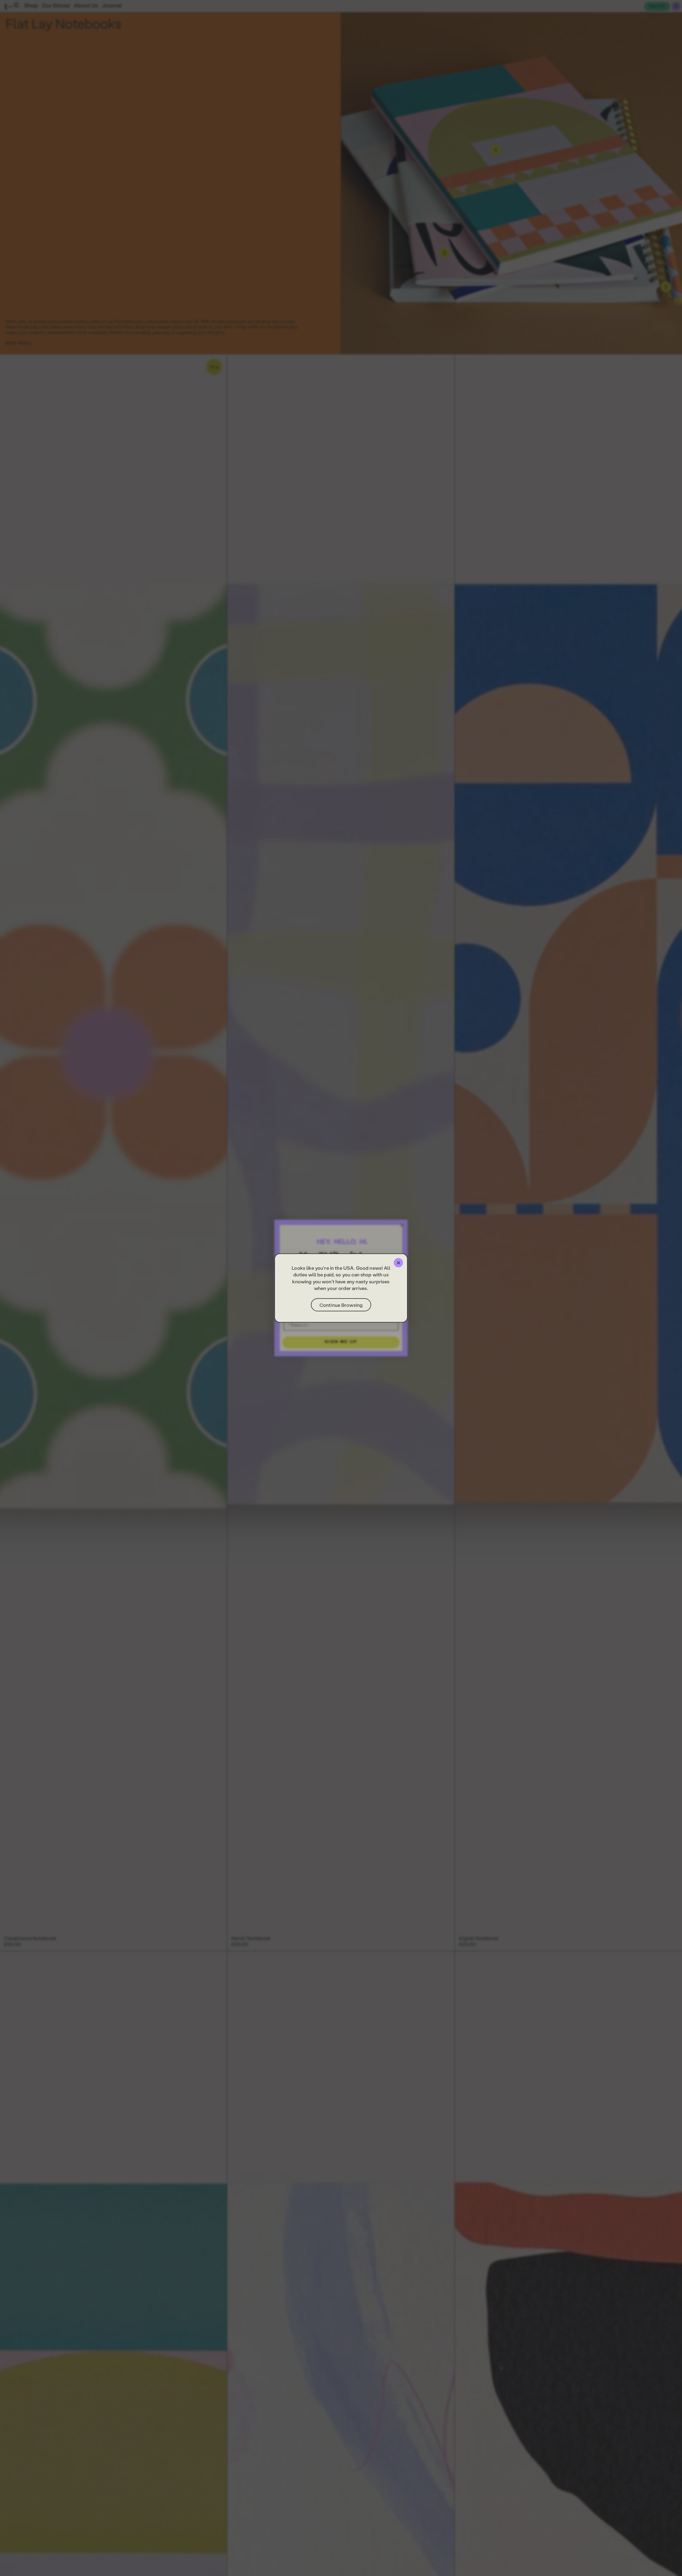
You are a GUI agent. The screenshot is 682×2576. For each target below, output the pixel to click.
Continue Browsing (341, 1305)
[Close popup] (398, 1263)
